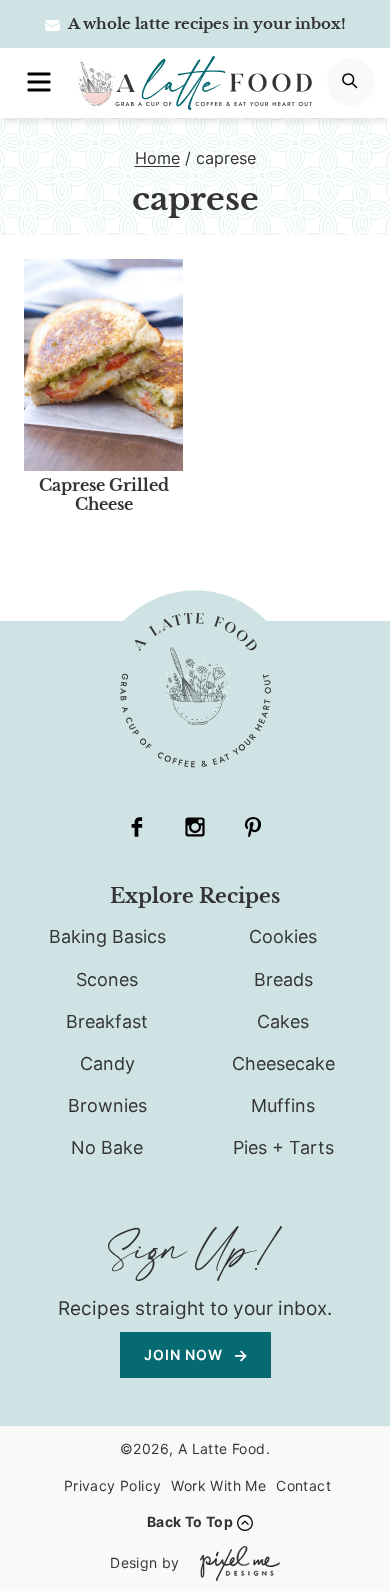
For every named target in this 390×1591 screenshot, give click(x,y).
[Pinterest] (253, 827)
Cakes (283, 1021)
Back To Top (190, 1521)
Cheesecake (283, 1063)
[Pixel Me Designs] (235, 1563)
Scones (107, 979)
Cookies (283, 936)
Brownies (107, 1105)
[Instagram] (195, 827)
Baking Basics (107, 936)
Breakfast (107, 1021)
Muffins (283, 1105)
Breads (283, 979)
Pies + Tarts (283, 1147)
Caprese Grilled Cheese (104, 494)
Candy (107, 1063)
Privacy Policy (113, 1485)
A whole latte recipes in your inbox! (205, 23)
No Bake (107, 1147)
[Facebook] (137, 827)
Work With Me (218, 1485)
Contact (303, 1485)
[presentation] (103, 364)
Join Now (185, 1354)
